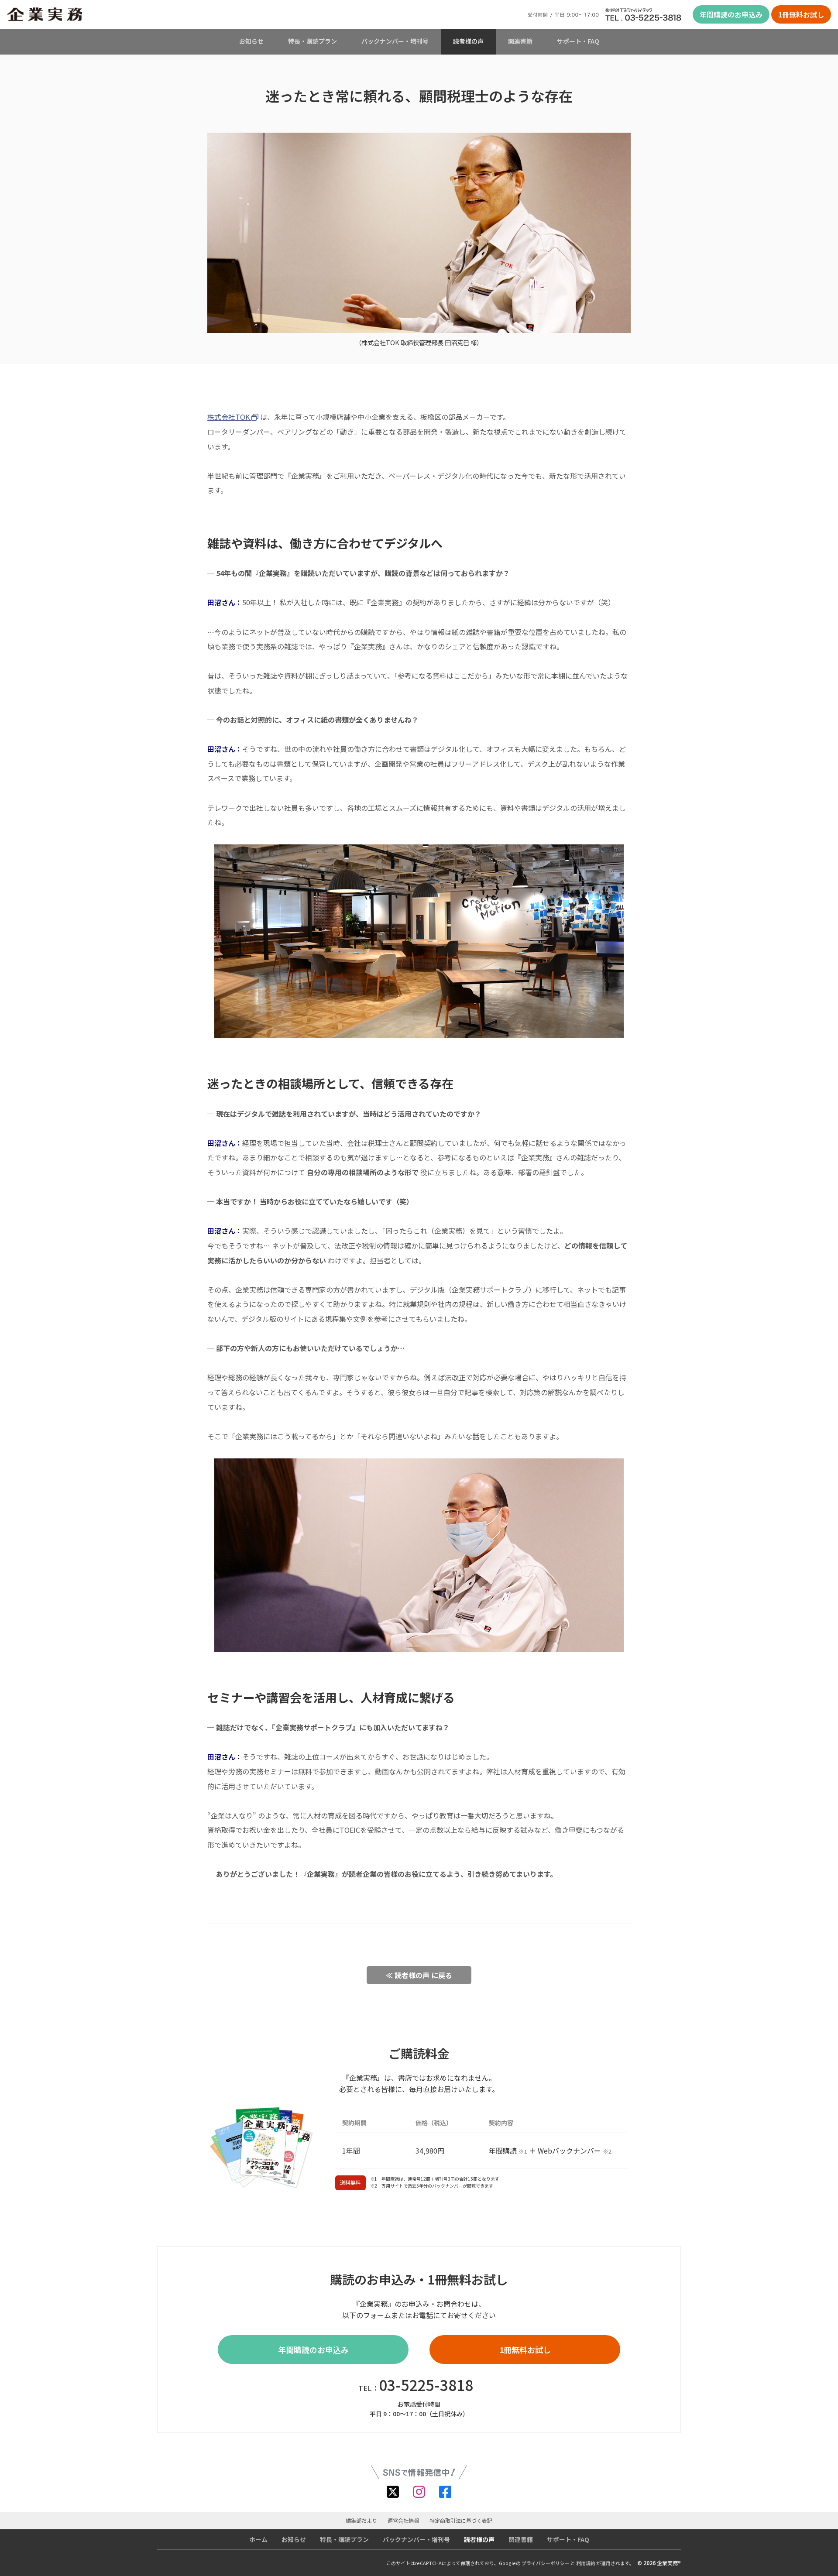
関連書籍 (520, 41)
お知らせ (251, 41)
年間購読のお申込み (731, 14)
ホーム (258, 2539)
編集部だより (361, 2521)
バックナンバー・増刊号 (395, 41)
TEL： (416, 2385)
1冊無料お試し (801, 14)
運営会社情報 (403, 2521)
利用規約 (586, 2563)
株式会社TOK (229, 417)
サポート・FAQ (578, 41)
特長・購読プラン (313, 41)
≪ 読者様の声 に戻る (419, 1975)
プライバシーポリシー (546, 2563)
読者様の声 (468, 41)
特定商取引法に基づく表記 (461, 2521)
